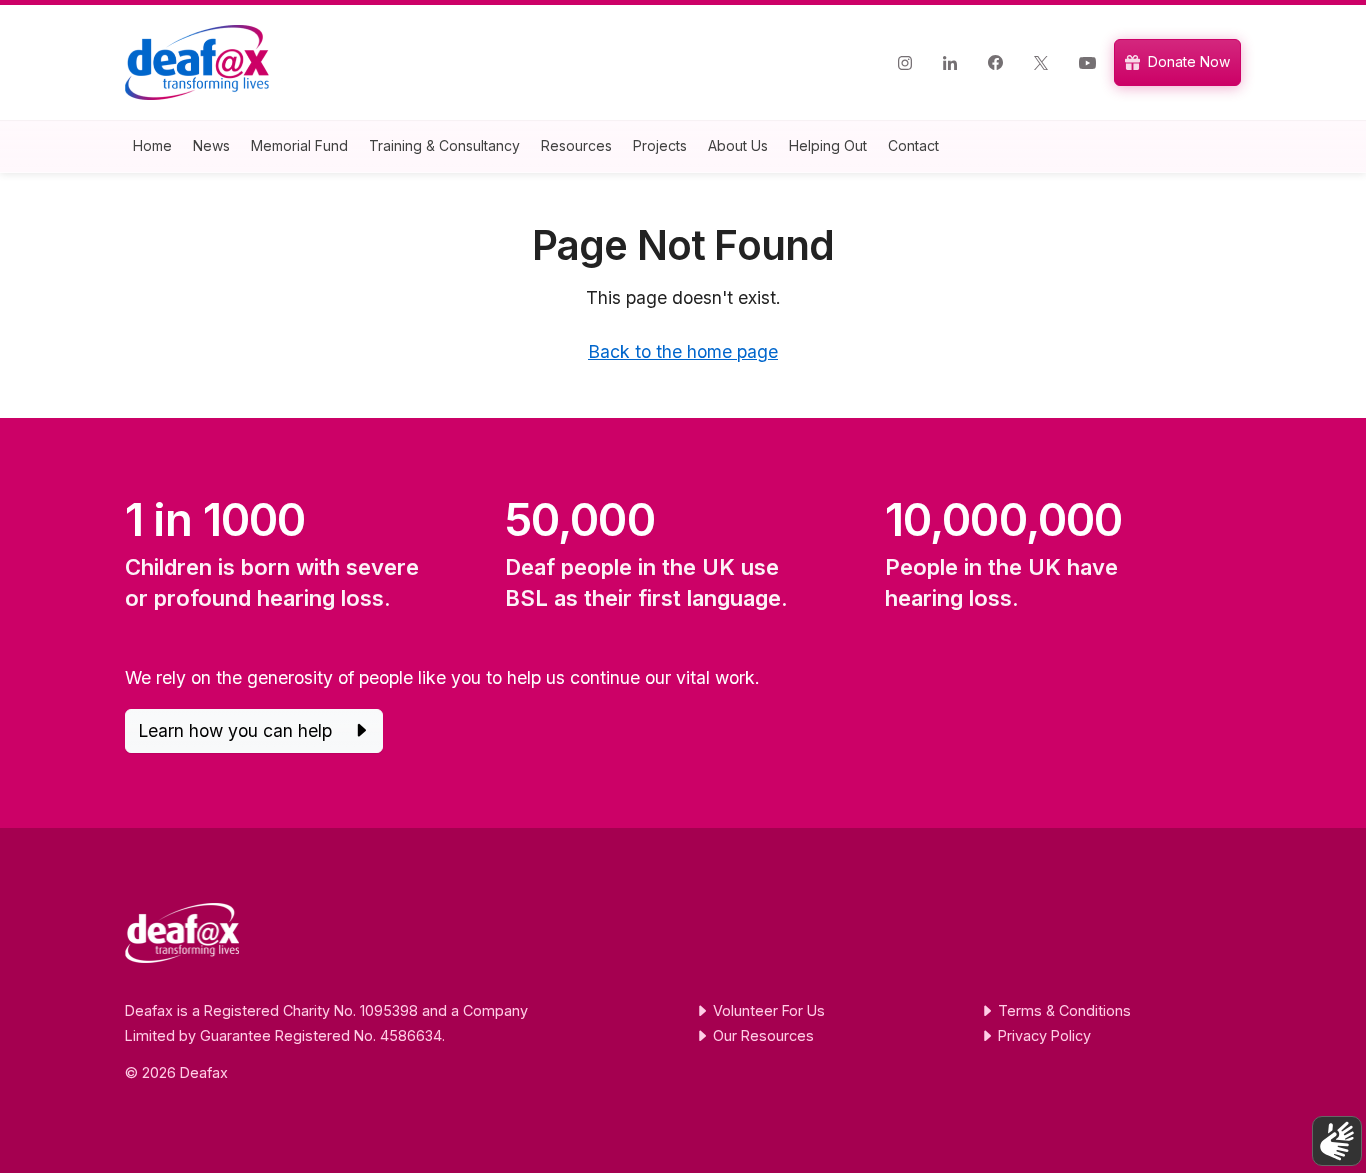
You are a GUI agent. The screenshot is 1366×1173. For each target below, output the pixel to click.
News (211, 145)
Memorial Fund (299, 145)
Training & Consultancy (444, 145)
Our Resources (761, 1035)
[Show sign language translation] (1337, 1141)
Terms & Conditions (1062, 1010)
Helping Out (828, 145)
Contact (913, 145)
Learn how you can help (237, 730)
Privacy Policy (1042, 1035)
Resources (576, 145)
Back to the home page (683, 351)
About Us (738, 145)
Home (152, 145)
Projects (660, 145)
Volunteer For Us (767, 1010)
